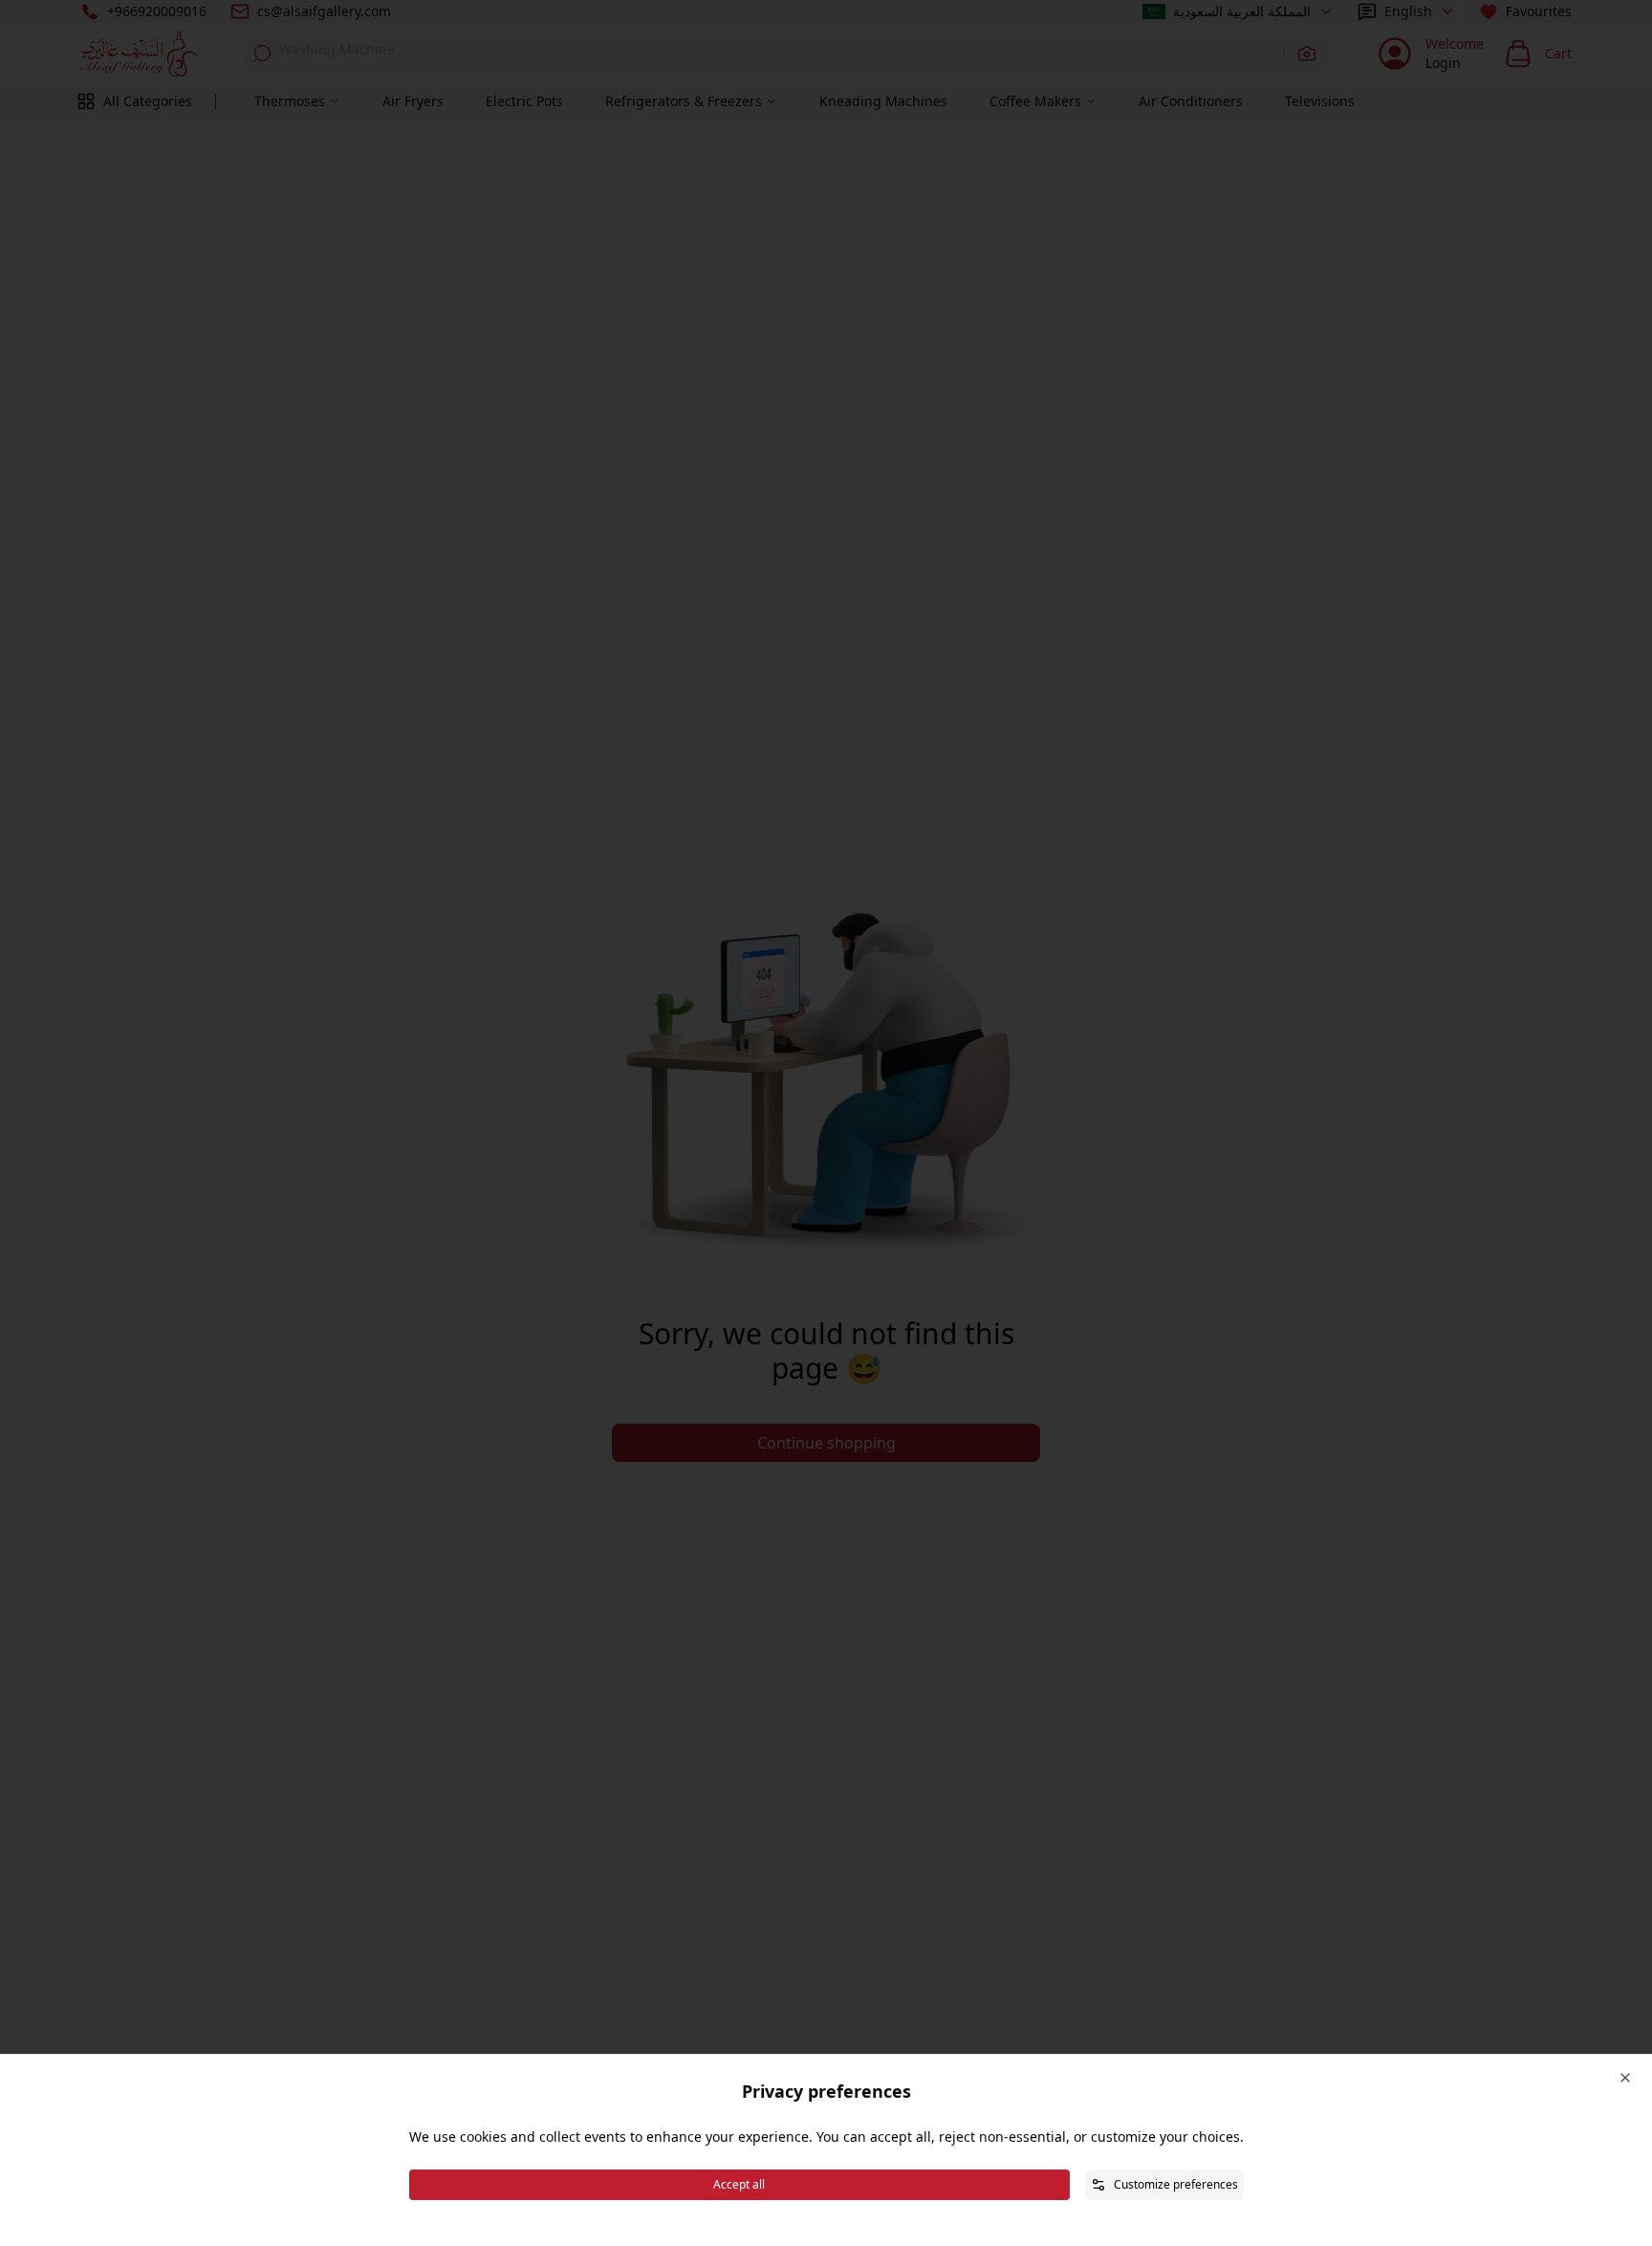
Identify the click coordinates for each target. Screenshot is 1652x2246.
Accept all (739, 2184)
